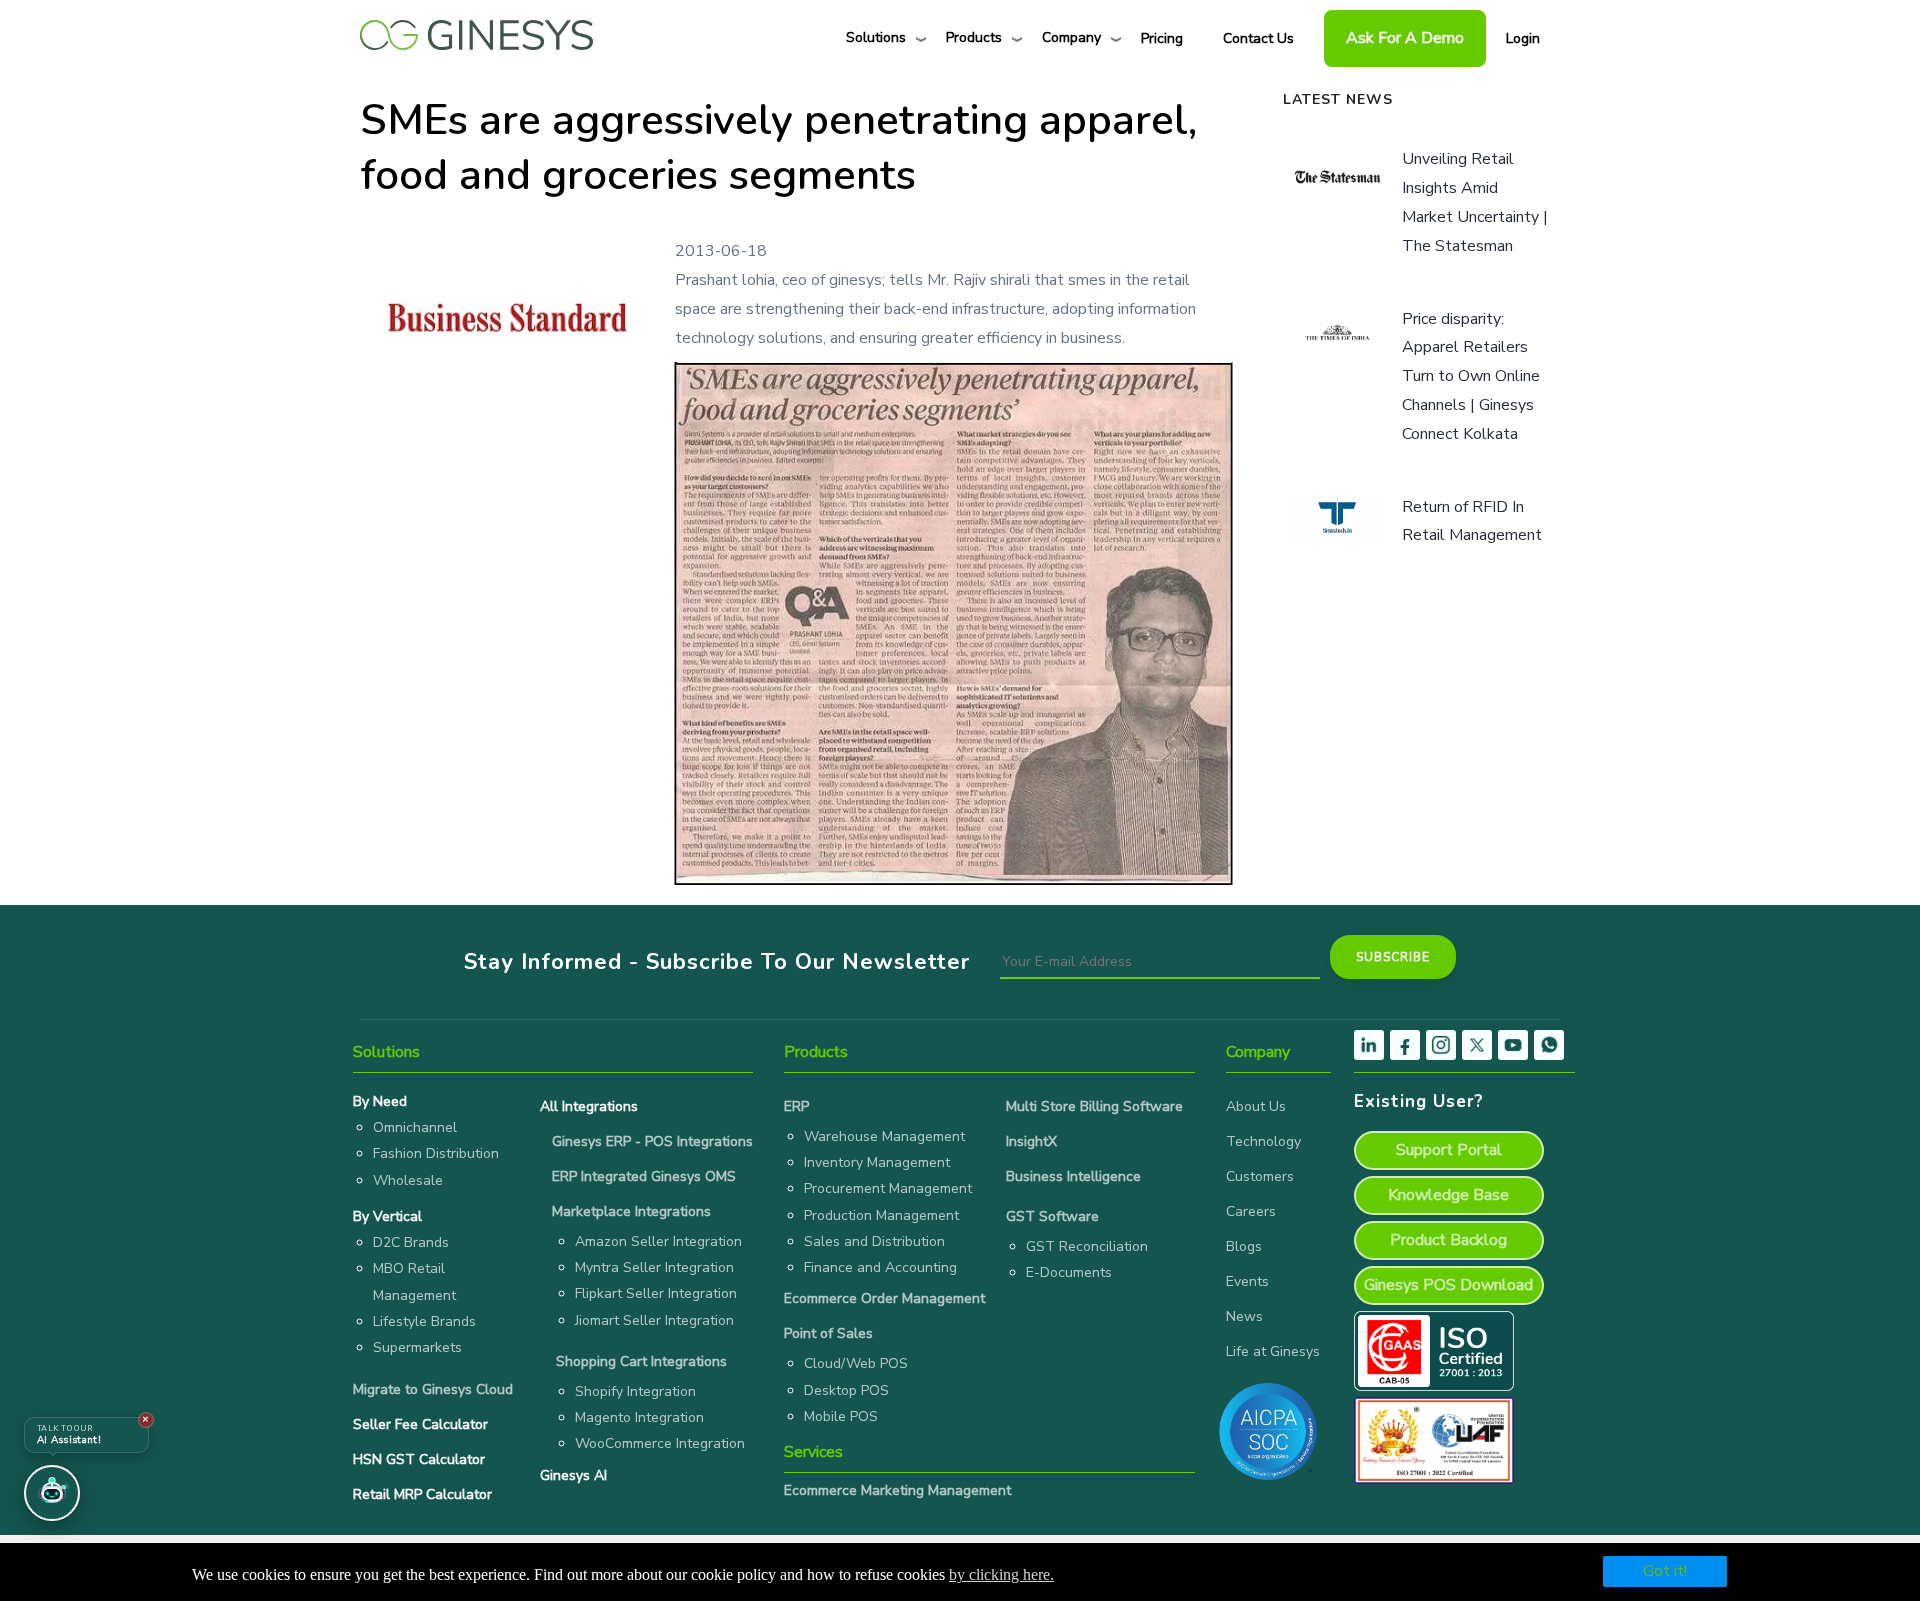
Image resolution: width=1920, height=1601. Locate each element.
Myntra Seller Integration (654, 1267)
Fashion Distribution (436, 1153)
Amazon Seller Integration (658, 1241)
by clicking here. (1001, 1574)
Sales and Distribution (874, 1241)
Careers (1251, 1211)
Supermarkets (417, 1347)
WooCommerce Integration (660, 1443)
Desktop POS (846, 1390)
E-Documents (1069, 1272)
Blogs (1244, 1246)
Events (1247, 1281)
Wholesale (408, 1180)
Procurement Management (888, 1188)
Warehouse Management (884, 1136)
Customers (1260, 1176)
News (1244, 1316)
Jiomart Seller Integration (654, 1320)
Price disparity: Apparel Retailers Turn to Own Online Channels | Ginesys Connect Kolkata (1471, 376)
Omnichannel (415, 1127)
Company (1071, 37)
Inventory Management (877, 1162)
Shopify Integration (635, 1391)
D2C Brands (411, 1242)
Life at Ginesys (1273, 1351)
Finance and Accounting (880, 1267)
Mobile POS (841, 1416)
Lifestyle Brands (424, 1321)
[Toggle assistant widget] (52, 1493)
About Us (1256, 1106)
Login (1523, 38)
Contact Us (1258, 38)
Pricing (1162, 38)
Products (974, 37)
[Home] (476, 30)
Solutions (876, 37)
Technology (1263, 1141)
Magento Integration (639, 1417)
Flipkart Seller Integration (656, 1293)
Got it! (1665, 1571)
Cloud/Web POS (856, 1363)
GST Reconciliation (1087, 1246)
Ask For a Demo (1405, 38)
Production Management (881, 1215)
